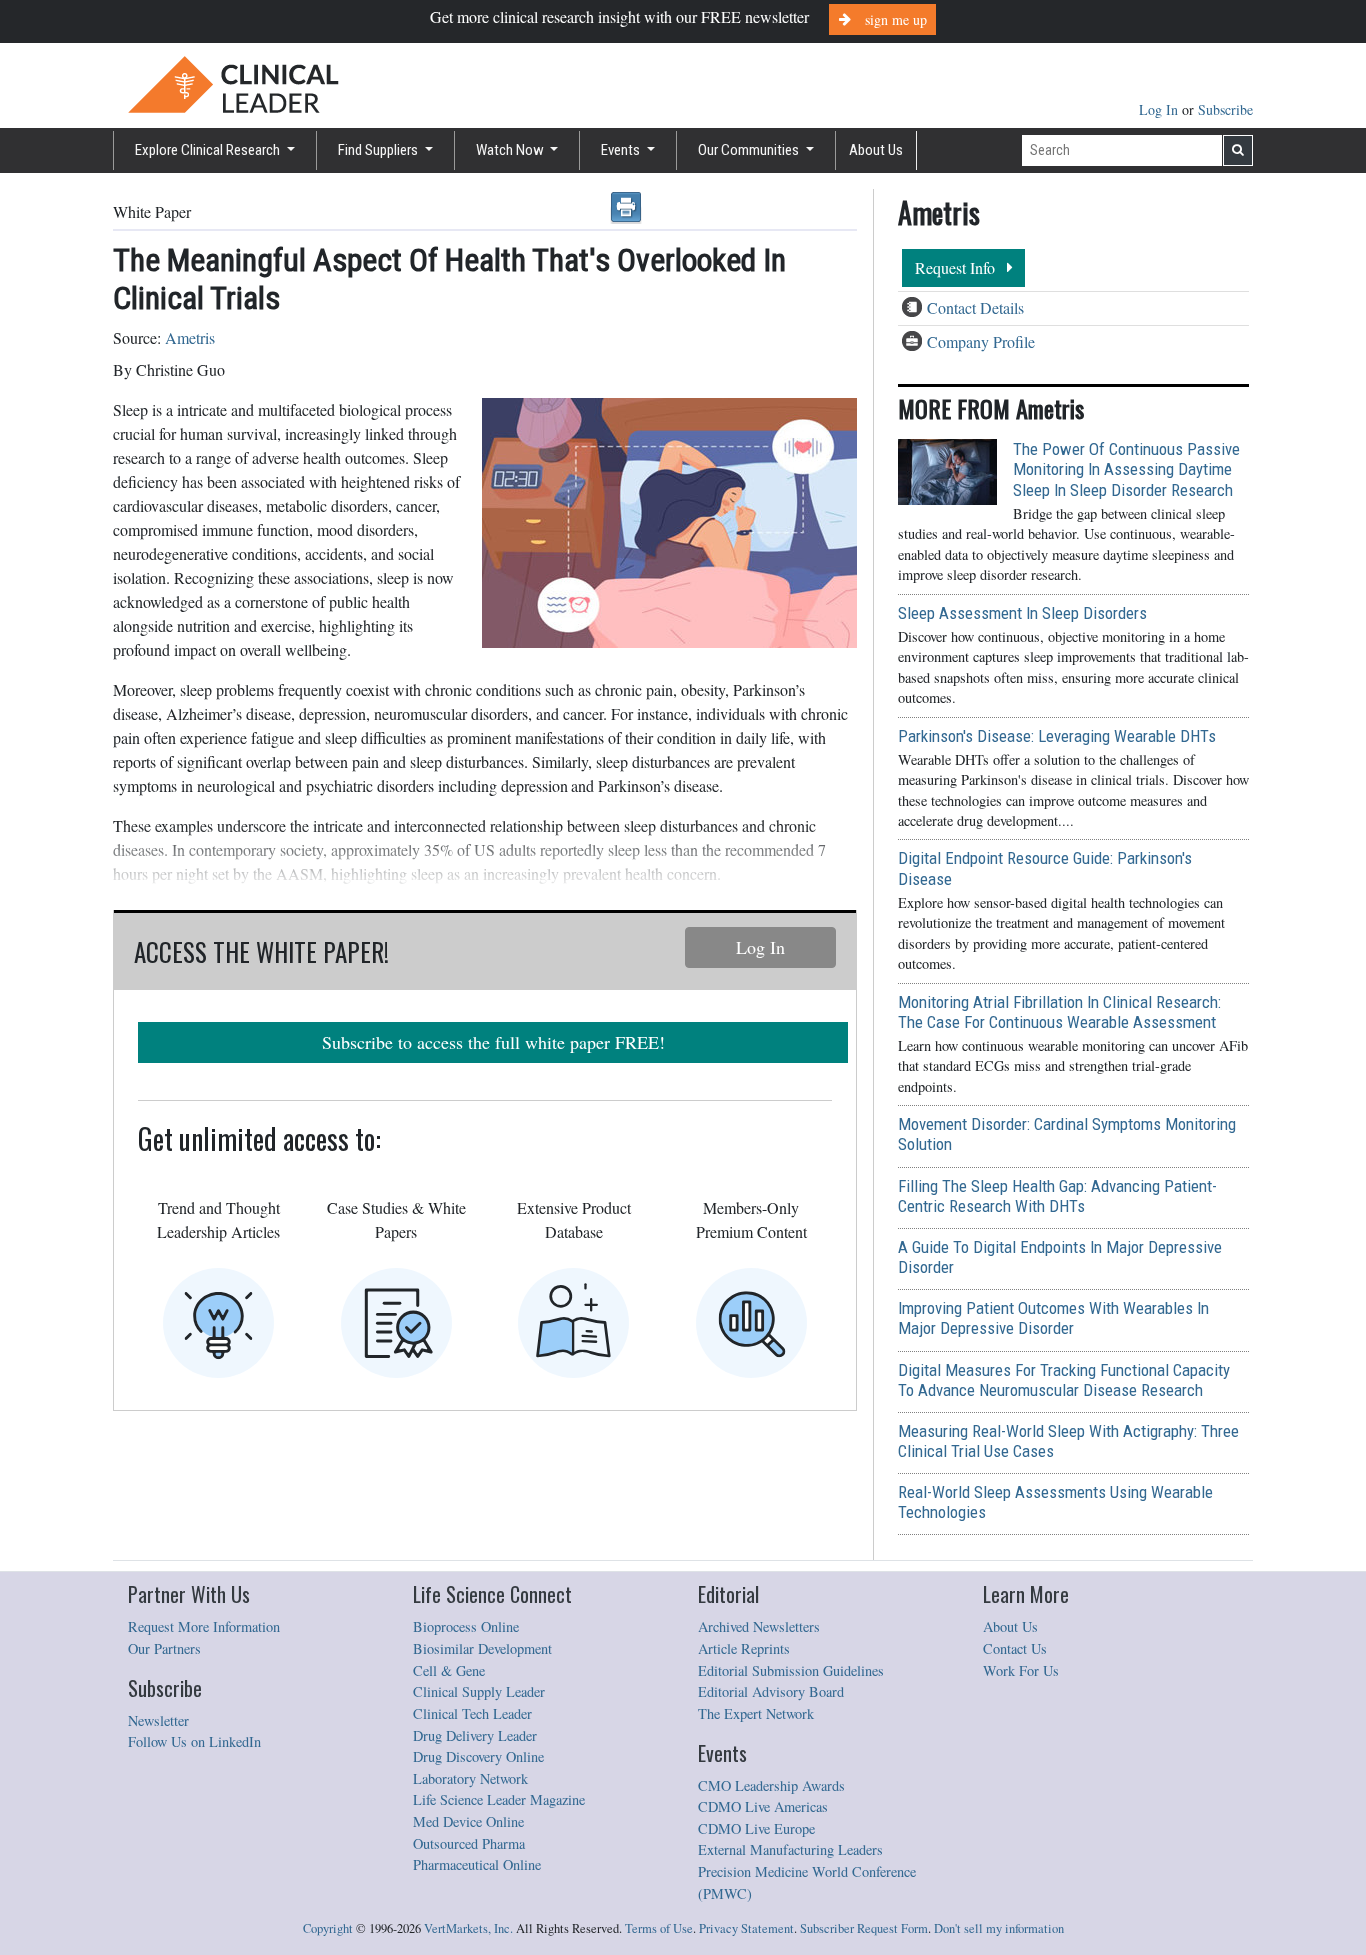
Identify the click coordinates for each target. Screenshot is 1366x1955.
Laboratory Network (470, 1778)
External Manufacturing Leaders (790, 1849)
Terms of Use (659, 1928)
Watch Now (511, 150)
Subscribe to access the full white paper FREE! (493, 1042)
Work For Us (1021, 1670)
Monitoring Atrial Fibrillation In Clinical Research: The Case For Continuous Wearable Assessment (1059, 1012)
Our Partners (164, 1648)
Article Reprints (744, 1648)
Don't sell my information (999, 1928)
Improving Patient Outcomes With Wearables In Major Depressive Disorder (1053, 1318)
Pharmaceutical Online (477, 1864)
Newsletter (158, 1720)
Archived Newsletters (759, 1626)
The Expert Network (756, 1713)
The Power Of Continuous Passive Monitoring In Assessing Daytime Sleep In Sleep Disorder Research (1126, 469)
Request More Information (204, 1626)
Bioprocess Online (466, 1626)
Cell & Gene (449, 1670)
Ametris (190, 337)
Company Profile (981, 341)
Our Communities (750, 150)
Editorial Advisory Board (771, 1691)
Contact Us (1015, 1648)
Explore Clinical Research (209, 150)
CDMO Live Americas (763, 1806)
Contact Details (975, 307)
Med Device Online (468, 1821)
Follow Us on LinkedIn (194, 1741)
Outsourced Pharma (469, 1843)
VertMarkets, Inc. (468, 1928)
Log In (1160, 109)
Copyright (328, 1928)
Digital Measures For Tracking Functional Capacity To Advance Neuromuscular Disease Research (1064, 1380)
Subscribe (1225, 109)
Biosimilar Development (482, 1648)
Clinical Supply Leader (479, 1691)
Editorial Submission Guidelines (791, 1670)
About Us (876, 150)
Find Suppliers (379, 150)
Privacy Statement (746, 1928)
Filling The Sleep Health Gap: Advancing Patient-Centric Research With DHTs (1057, 1196)
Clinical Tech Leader (472, 1713)
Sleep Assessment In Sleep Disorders (1022, 613)
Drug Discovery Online (478, 1756)
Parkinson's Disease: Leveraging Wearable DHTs (1057, 736)
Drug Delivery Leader (475, 1735)
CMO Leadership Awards (771, 1785)
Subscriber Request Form (864, 1928)
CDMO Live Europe (756, 1828)
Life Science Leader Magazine (499, 1799)
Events (622, 150)
